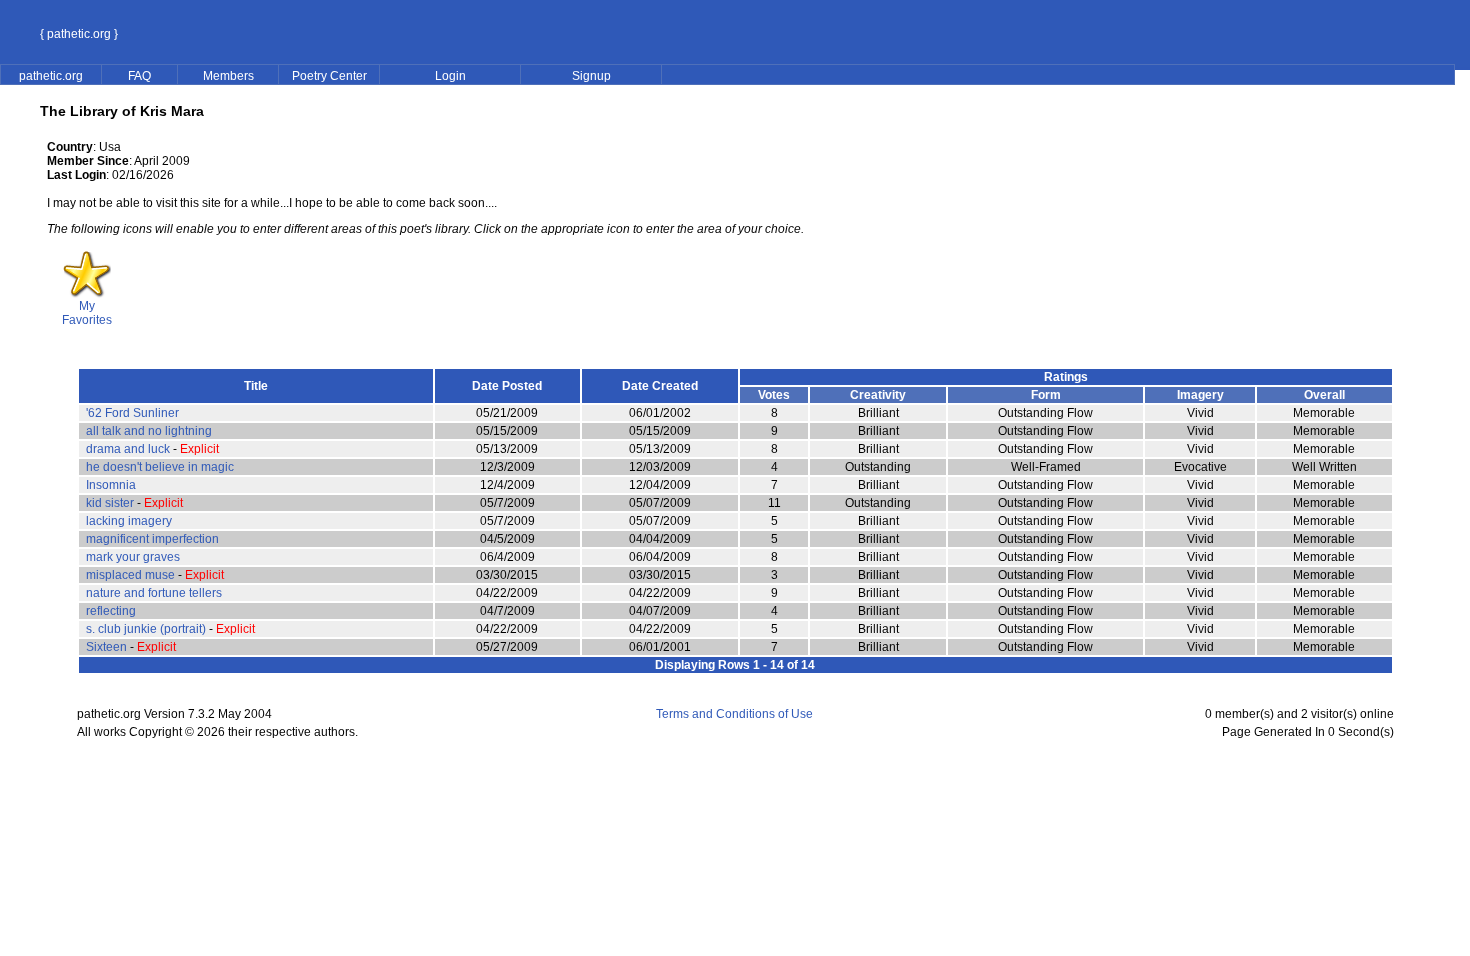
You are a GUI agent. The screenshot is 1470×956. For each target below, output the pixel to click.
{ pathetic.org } (79, 34)
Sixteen (106, 647)
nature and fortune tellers (154, 593)
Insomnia (111, 485)
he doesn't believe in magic (160, 467)
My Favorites (87, 313)
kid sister (110, 503)
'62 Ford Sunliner (132, 413)
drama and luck (128, 449)
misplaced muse (130, 575)
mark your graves (133, 557)
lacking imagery (129, 521)
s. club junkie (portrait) (146, 629)
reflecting (111, 611)
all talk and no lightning (149, 431)
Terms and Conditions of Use (734, 714)
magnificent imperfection (152, 539)
